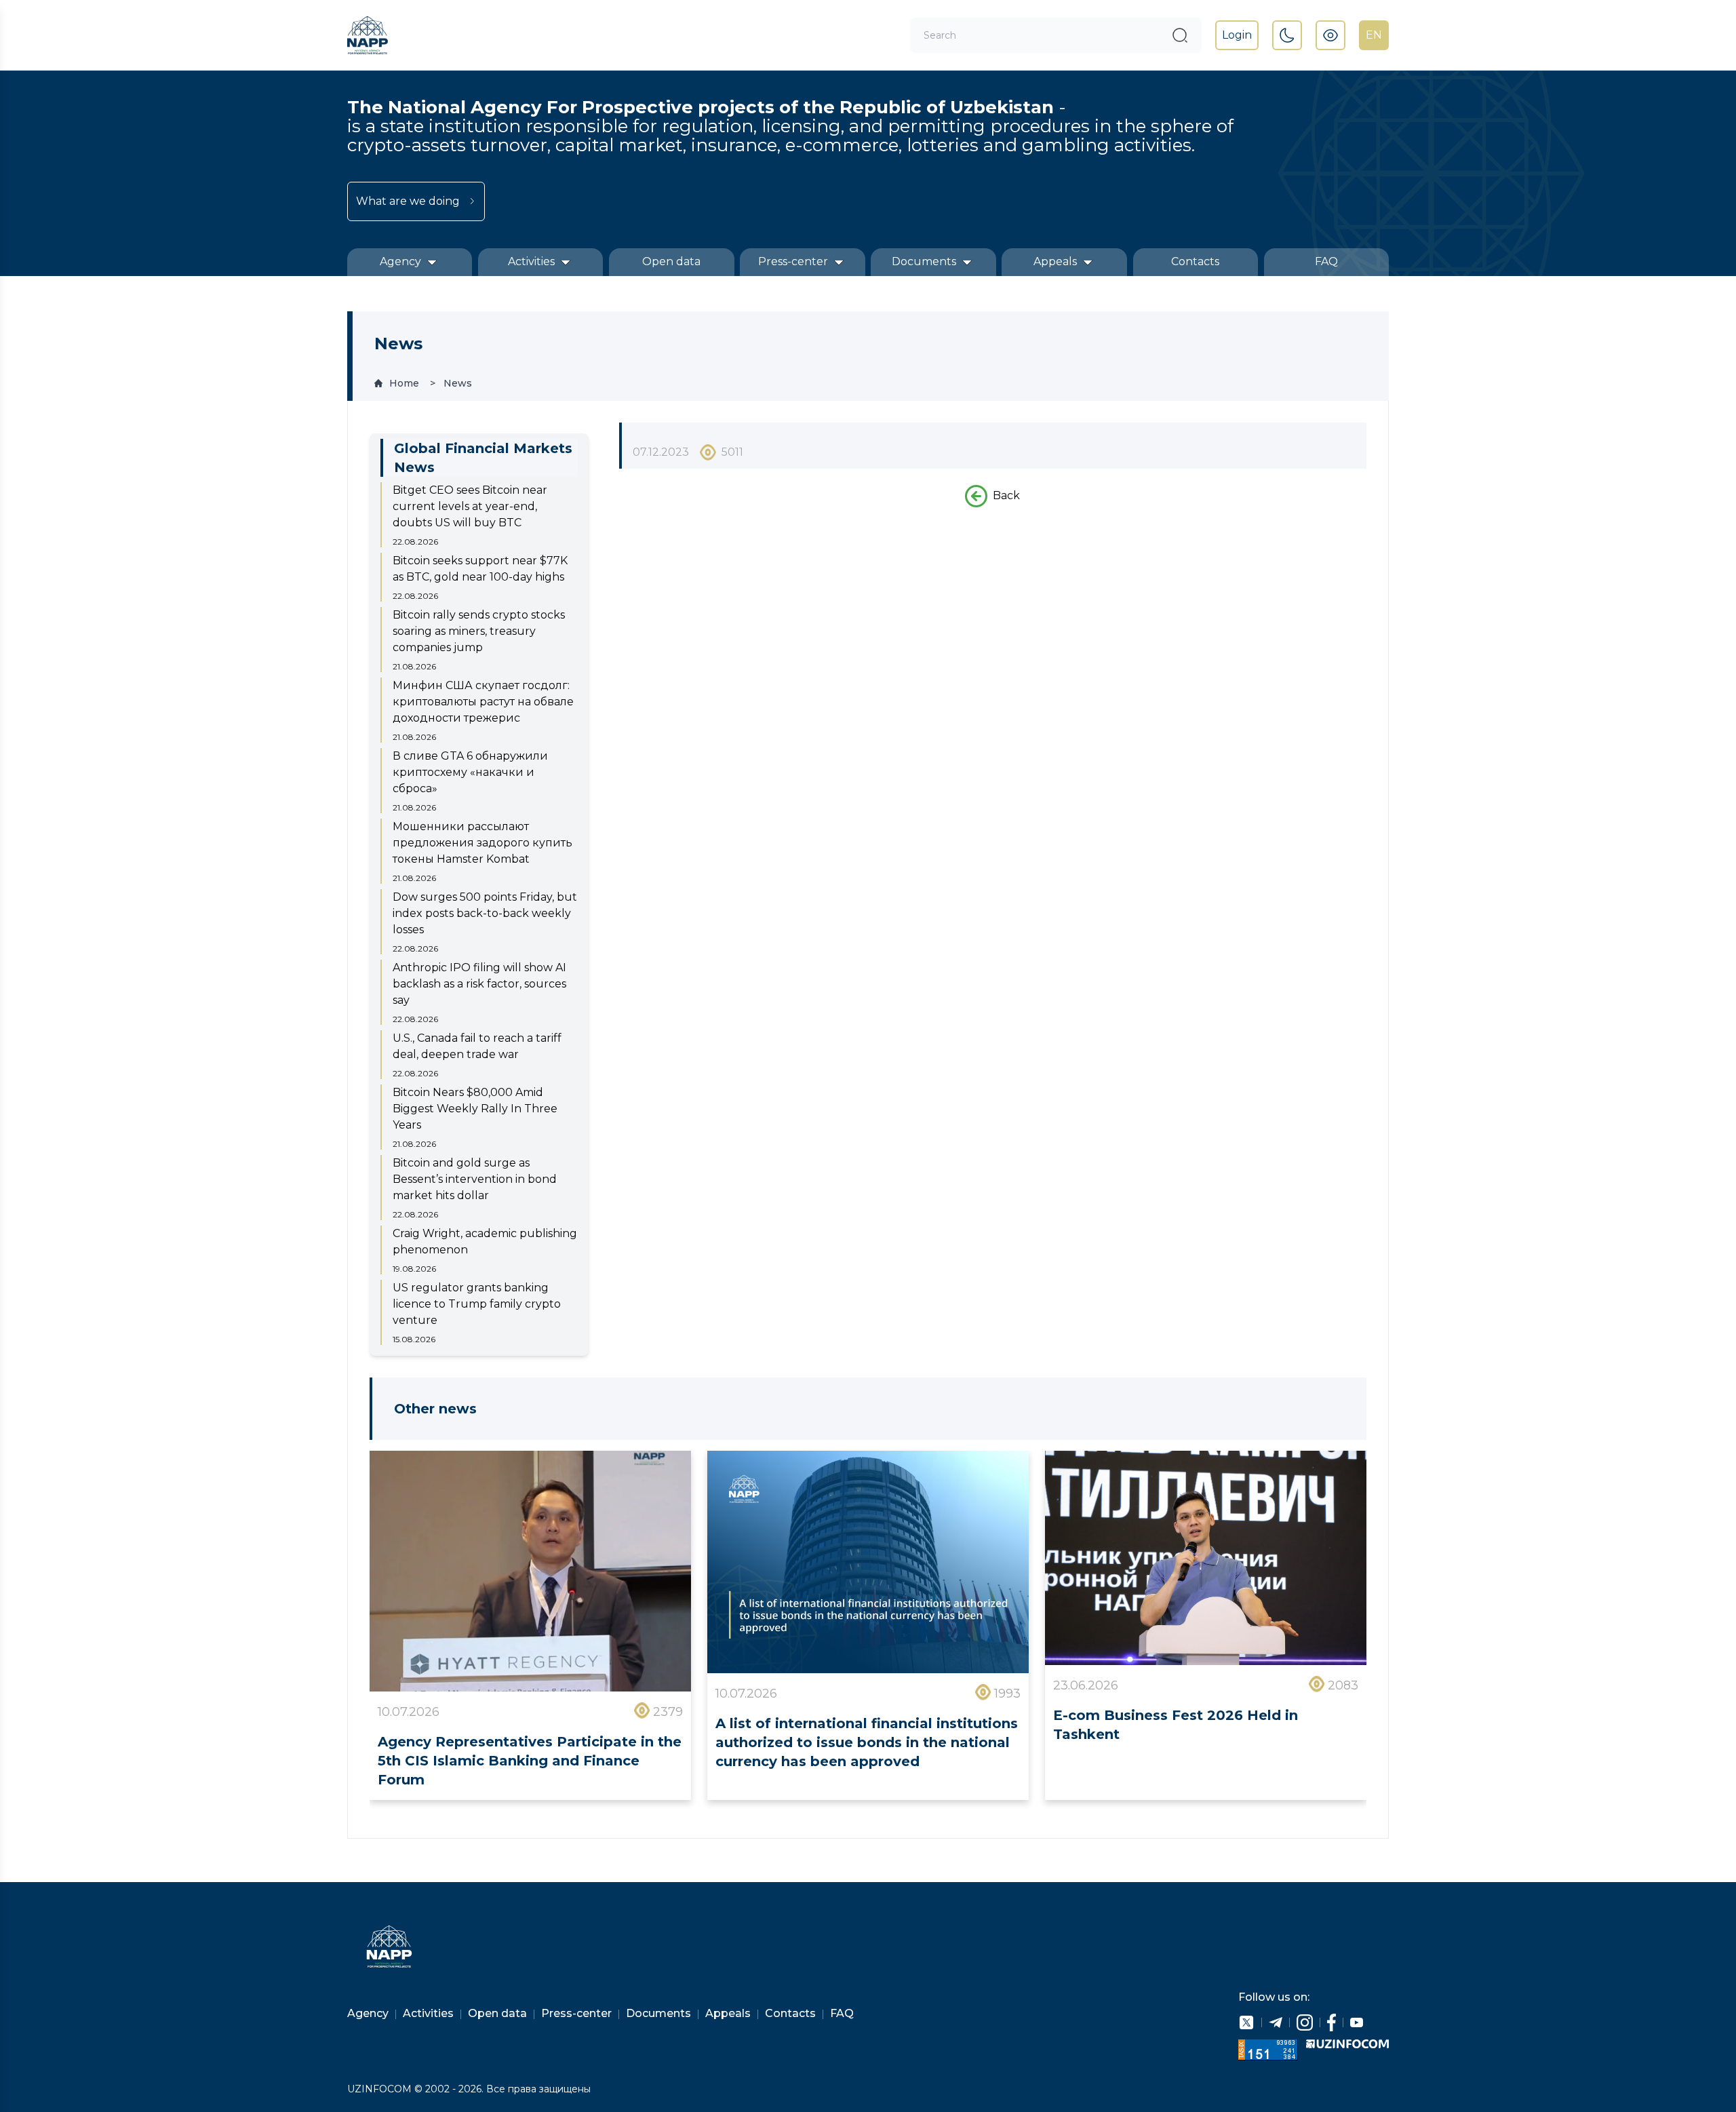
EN (1374, 35)
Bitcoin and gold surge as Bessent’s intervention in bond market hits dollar (475, 1179)
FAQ (1326, 261)
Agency (402, 261)
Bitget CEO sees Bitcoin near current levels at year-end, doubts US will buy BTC (470, 506)
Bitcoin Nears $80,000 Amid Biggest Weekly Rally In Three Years (475, 1109)
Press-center (794, 261)
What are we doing (408, 201)
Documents (925, 261)
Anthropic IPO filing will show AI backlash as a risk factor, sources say (479, 984)
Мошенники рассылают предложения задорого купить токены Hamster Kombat (482, 843)
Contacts (1195, 261)
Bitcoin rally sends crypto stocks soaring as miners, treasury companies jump (479, 631)
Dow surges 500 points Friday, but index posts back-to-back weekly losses (485, 913)
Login (1237, 35)
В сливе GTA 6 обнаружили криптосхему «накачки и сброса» (470, 772)
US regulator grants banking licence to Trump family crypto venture (477, 1304)
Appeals (1057, 261)
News (458, 383)
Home (404, 383)
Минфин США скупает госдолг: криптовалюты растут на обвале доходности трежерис (483, 702)
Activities (533, 261)
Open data (671, 261)
